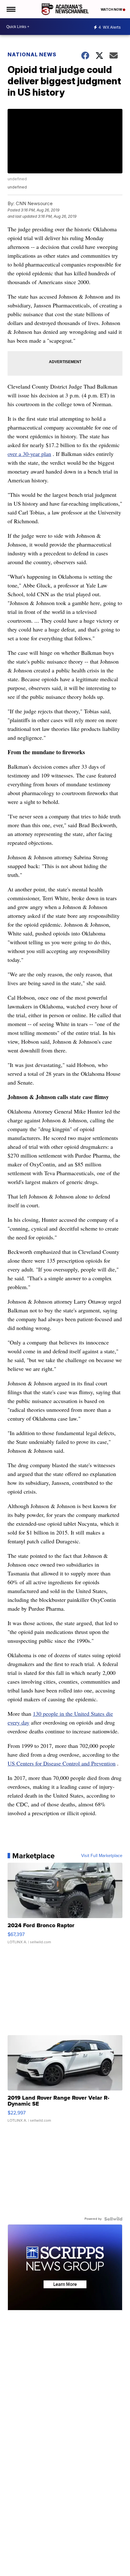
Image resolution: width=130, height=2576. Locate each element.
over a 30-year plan (29, 454)
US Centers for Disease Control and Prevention (62, 1763)
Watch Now (112, 9)
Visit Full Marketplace (102, 1856)
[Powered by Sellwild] (113, 2219)
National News (32, 54)
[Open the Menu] (11, 9)
